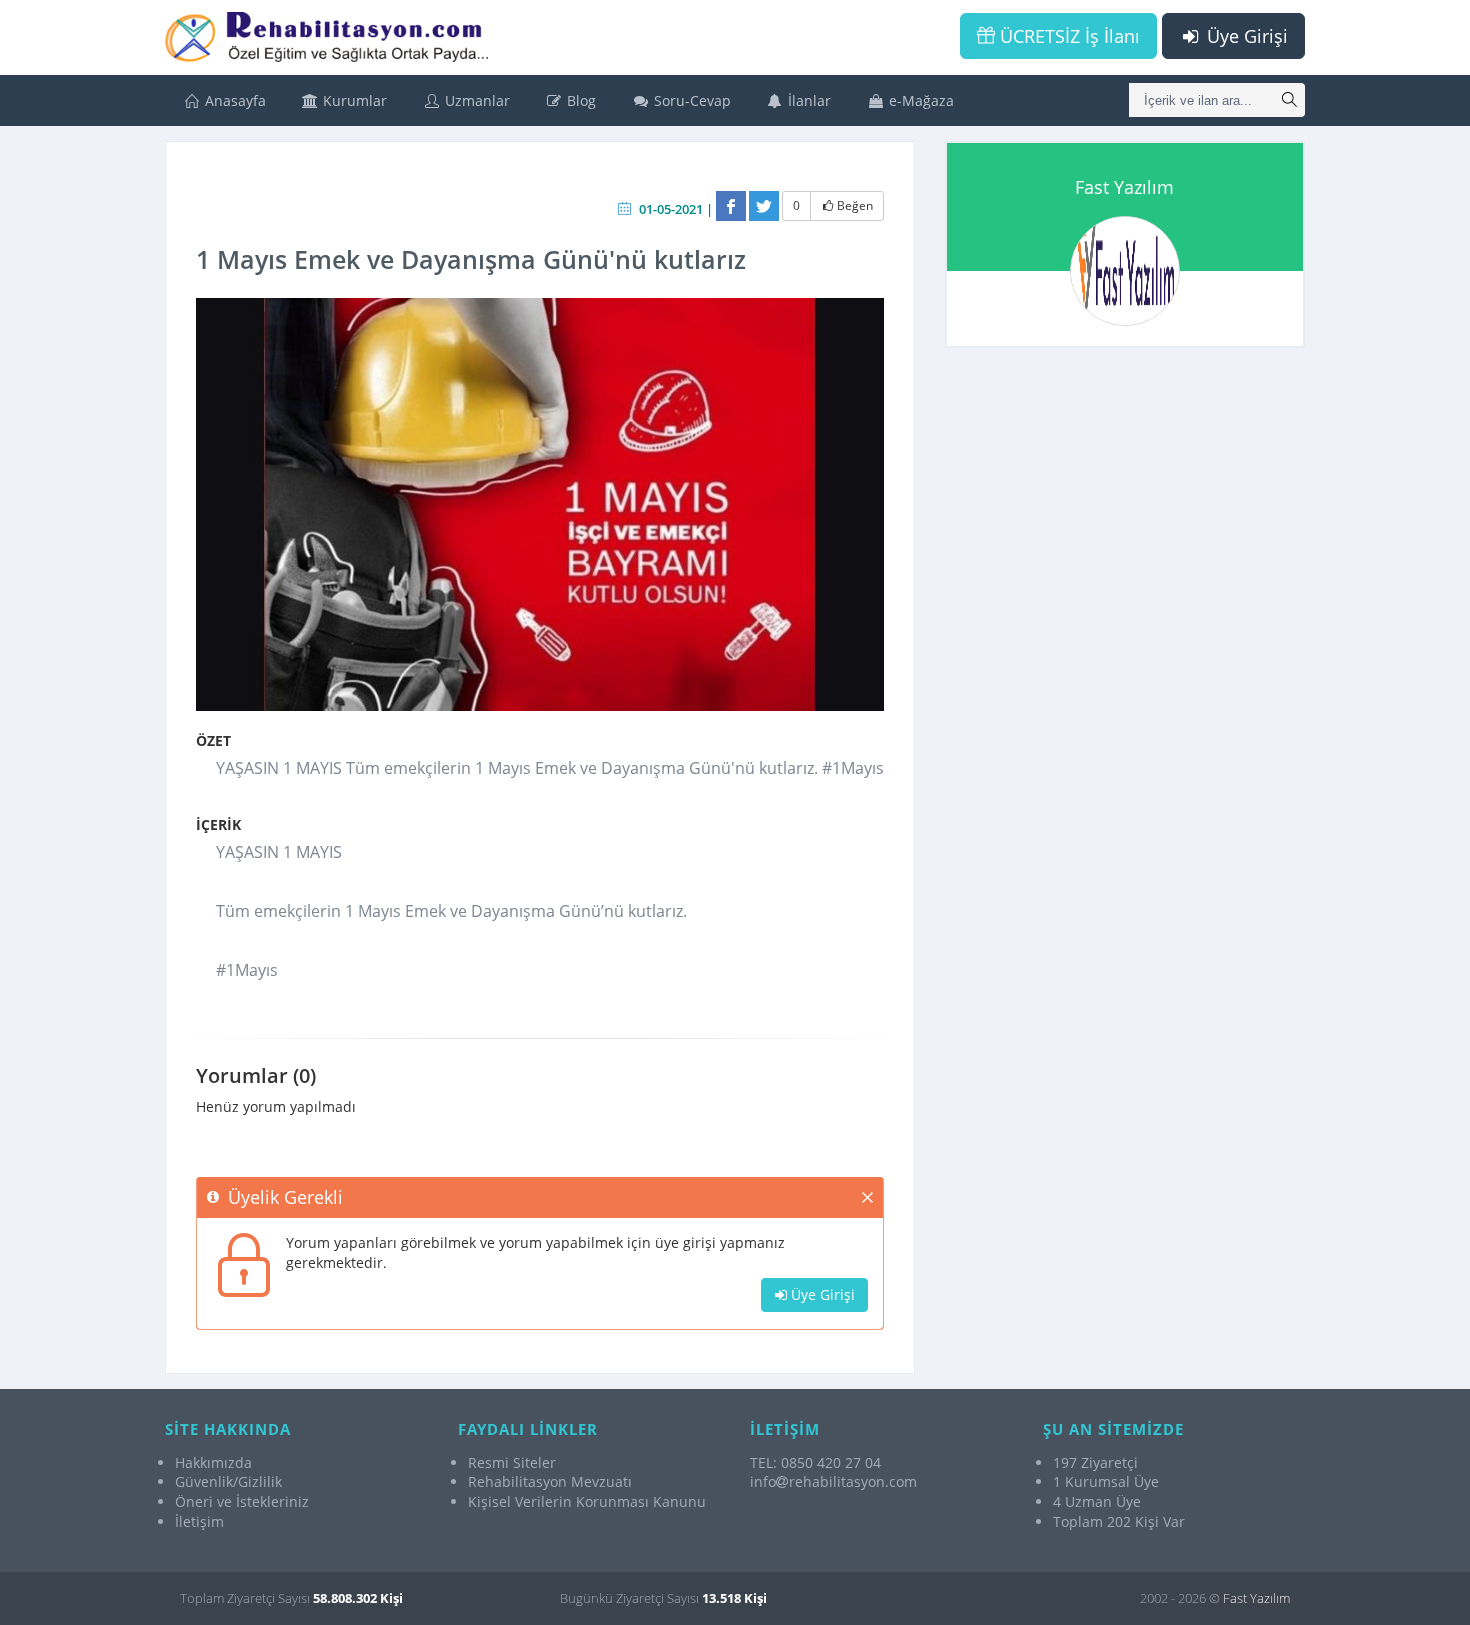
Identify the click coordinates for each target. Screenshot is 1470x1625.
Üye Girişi (1245, 36)
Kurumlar (353, 100)
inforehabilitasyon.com (833, 1481)
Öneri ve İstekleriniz (242, 1501)
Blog (579, 100)
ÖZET (213, 740)
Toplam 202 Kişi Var (1119, 1521)
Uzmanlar (475, 100)
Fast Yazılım (1124, 187)
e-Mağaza (919, 100)
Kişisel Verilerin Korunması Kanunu (587, 1501)
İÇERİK (218, 824)
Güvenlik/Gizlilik (228, 1481)
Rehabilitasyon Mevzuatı (550, 1481)
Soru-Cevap (690, 100)
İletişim (199, 1521)
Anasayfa (233, 100)
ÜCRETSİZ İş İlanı (1067, 36)
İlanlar (807, 100)
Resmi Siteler (512, 1462)
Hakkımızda (213, 1462)
